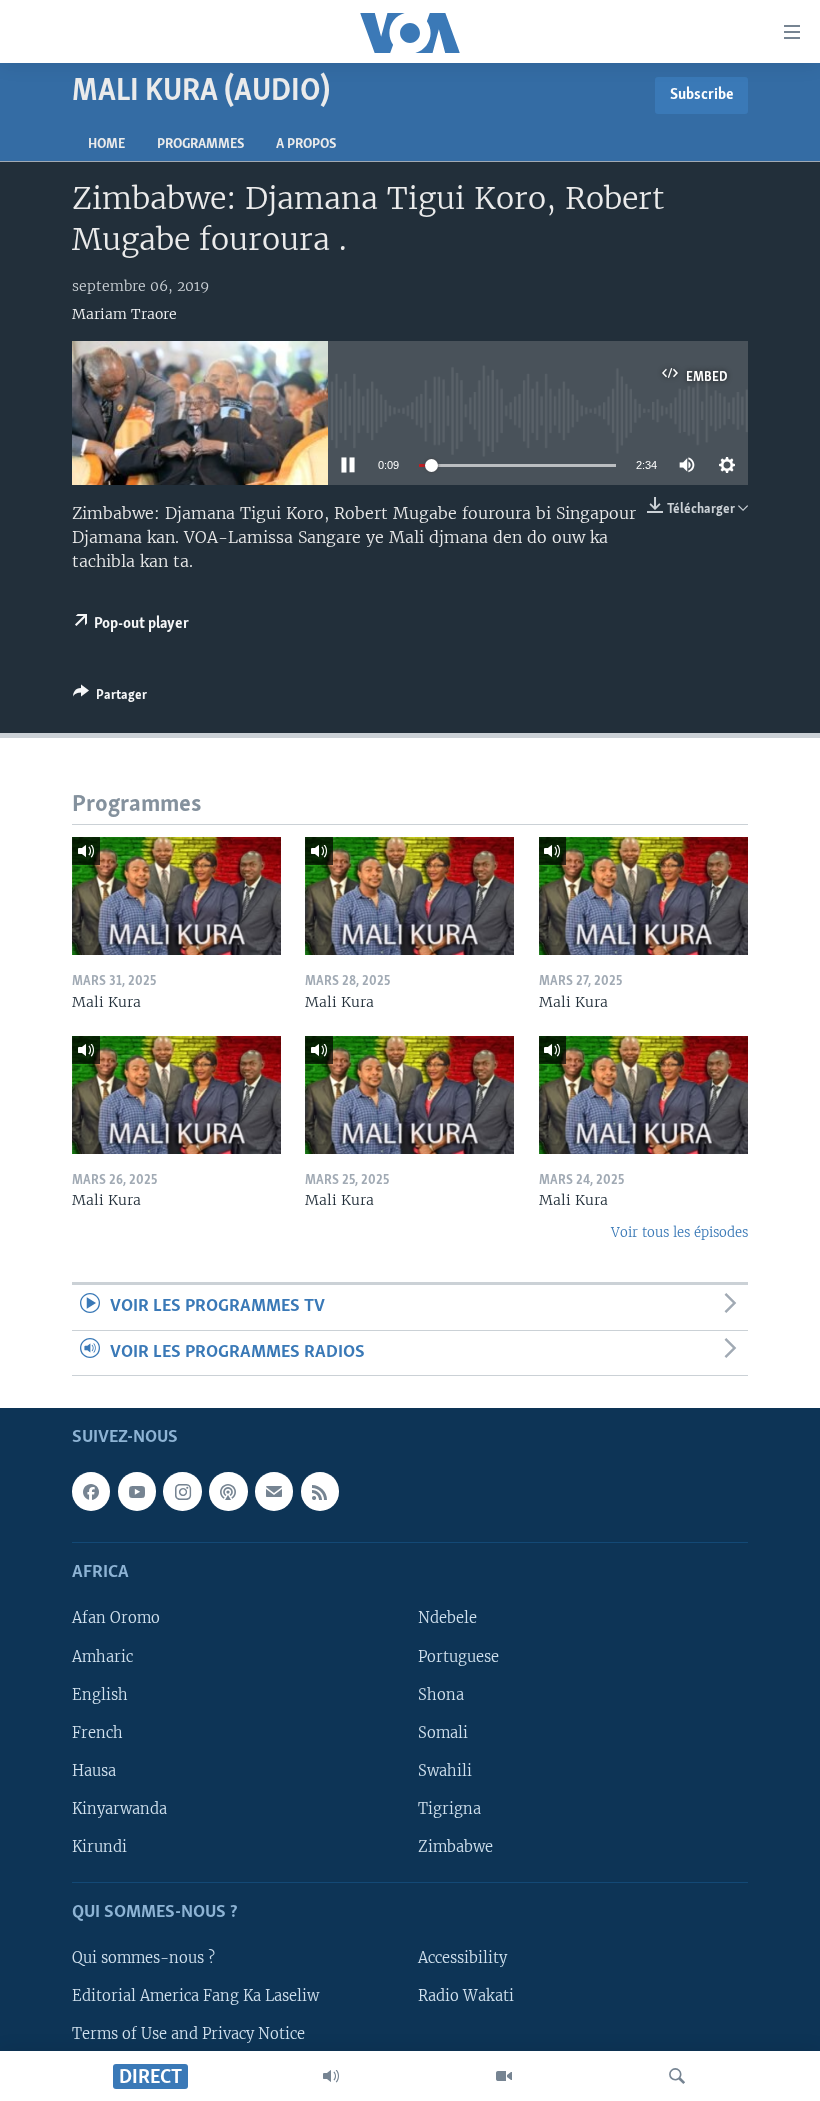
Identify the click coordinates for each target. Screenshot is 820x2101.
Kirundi (99, 1847)
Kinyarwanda (119, 1809)
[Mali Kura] (176, 896)
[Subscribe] (274, 1491)
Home (106, 144)
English (100, 1695)
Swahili (445, 1771)
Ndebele (447, 1618)
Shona (441, 1695)
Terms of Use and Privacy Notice (188, 2034)
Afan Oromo (116, 1618)
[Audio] (331, 2076)
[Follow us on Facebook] (91, 1491)
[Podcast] (228, 1491)
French (97, 1733)
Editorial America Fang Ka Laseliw (195, 1996)
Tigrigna (449, 1809)
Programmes (200, 144)
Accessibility (462, 1958)
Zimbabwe (455, 1847)
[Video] (504, 2076)
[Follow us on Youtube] (137, 1491)
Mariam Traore (124, 314)
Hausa (94, 1771)
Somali (443, 1733)
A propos (306, 144)
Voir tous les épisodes (679, 1232)
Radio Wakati (466, 1996)
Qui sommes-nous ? (143, 1958)
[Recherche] (677, 2076)
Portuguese (458, 1656)
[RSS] (320, 1491)
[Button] (110, 698)
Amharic (102, 1656)
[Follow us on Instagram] (182, 1491)
